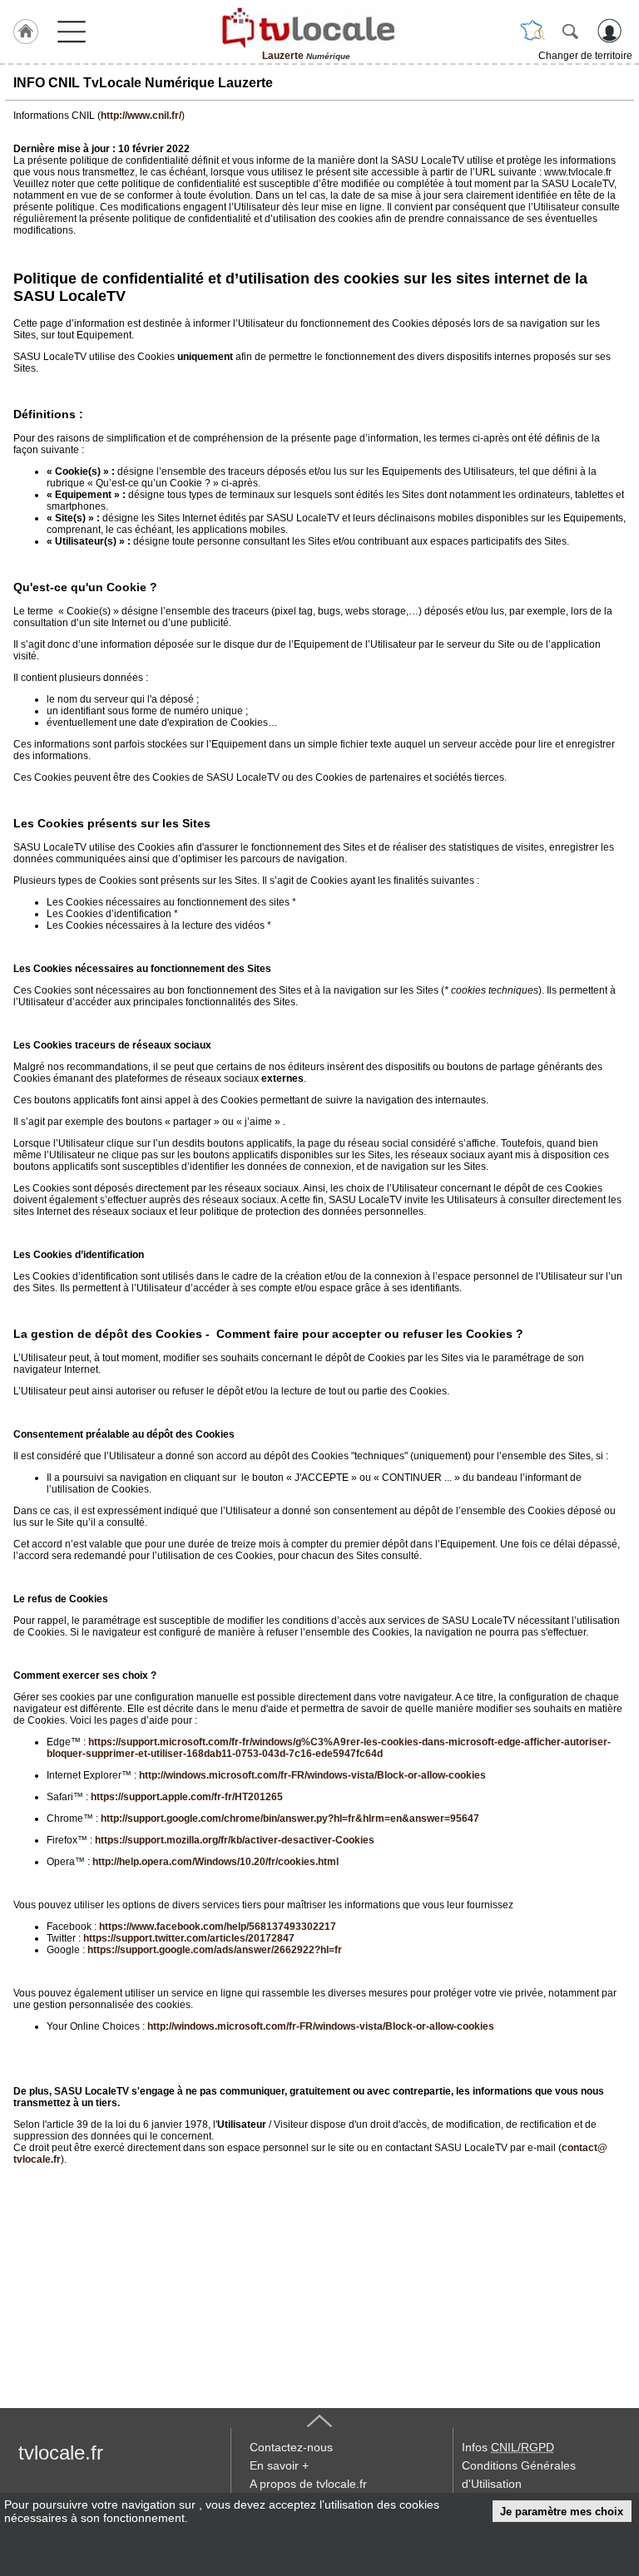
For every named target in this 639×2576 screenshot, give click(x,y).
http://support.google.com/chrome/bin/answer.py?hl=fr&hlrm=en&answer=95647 (290, 1818)
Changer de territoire (585, 56)
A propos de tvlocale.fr (308, 2484)
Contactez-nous (291, 2447)
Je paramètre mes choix (562, 2512)
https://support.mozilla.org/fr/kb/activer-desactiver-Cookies (235, 1840)
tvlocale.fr (61, 2453)
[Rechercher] (570, 31)
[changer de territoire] (532, 31)
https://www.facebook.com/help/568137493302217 (218, 1927)
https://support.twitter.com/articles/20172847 (189, 1938)
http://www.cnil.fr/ (141, 116)
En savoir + (279, 2465)
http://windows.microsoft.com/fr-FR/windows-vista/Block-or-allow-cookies (312, 1775)
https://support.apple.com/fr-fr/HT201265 (187, 1797)
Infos (508, 2447)
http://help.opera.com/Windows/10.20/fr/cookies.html (215, 1862)
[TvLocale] (306, 27)
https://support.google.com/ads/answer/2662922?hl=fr (215, 1950)
